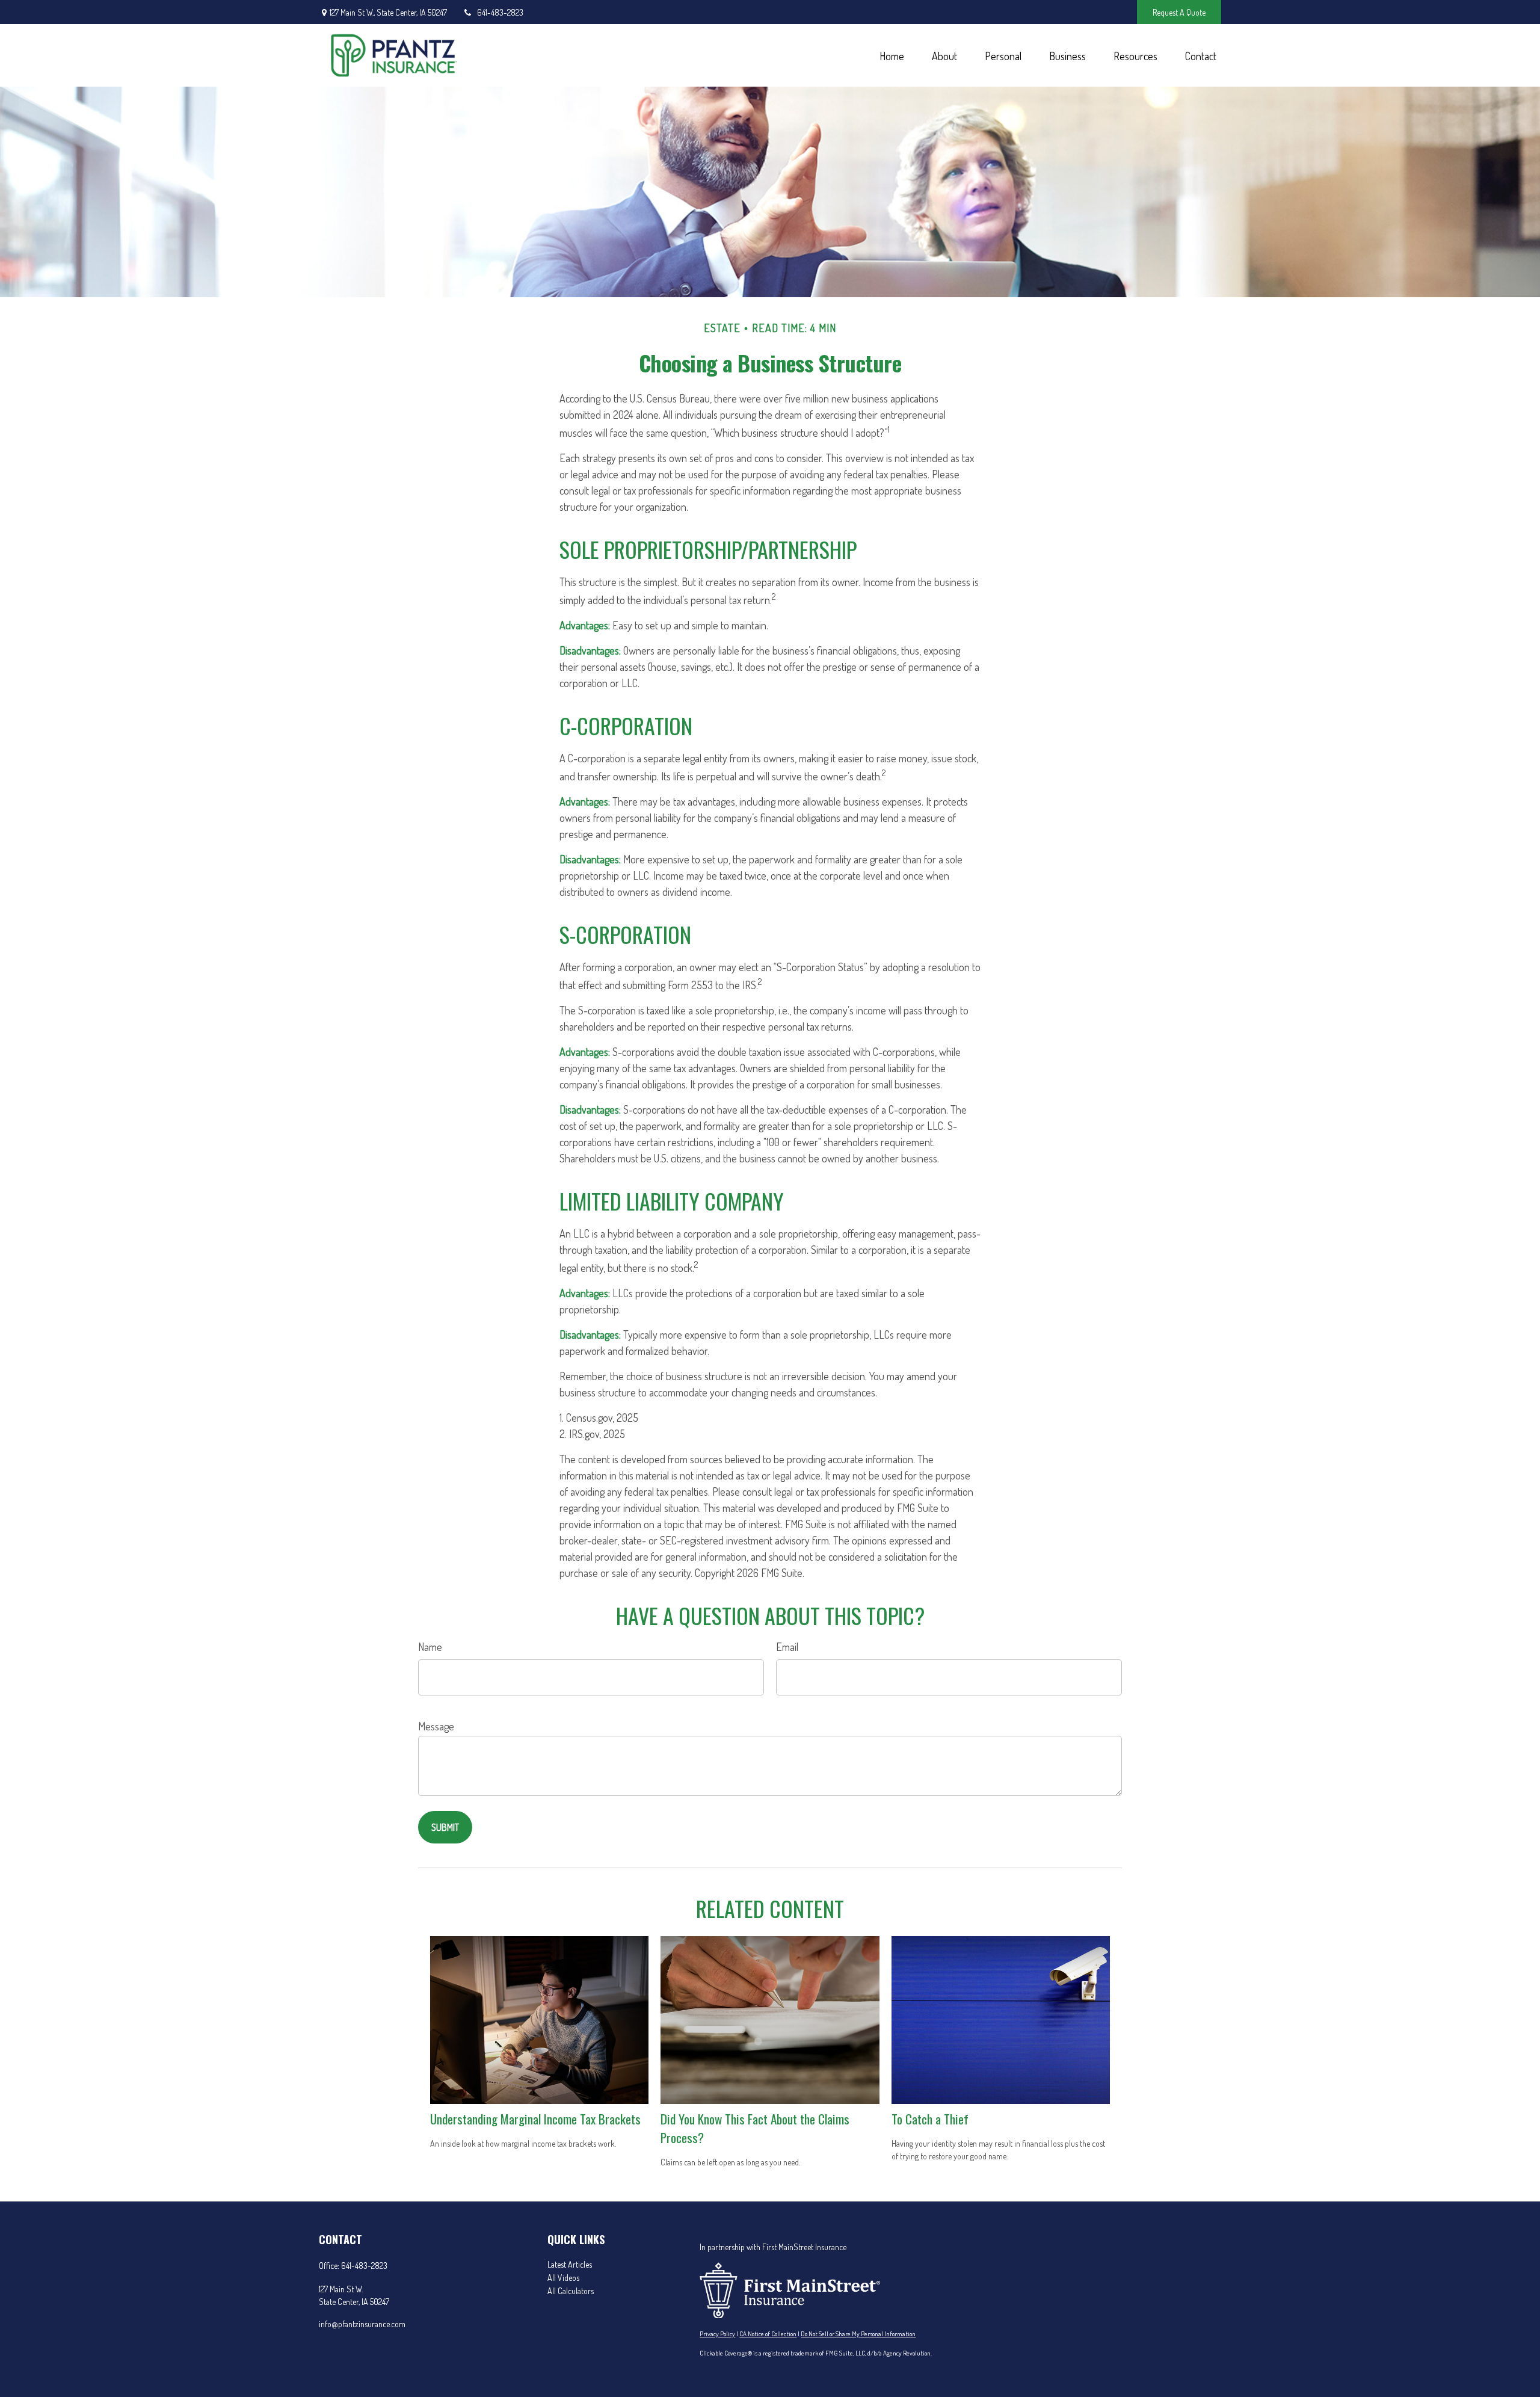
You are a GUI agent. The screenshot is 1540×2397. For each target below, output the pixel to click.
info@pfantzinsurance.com (362, 2324)
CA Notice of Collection (768, 2334)
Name (430, 1647)
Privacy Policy (717, 2334)
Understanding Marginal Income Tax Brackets (535, 2119)
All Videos (563, 2278)
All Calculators (571, 2291)
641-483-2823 (500, 12)
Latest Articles (570, 2264)
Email (787, 1647)
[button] (892, 56)
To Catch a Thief (930, 2119)
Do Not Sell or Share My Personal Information (858, 2334)
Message (436, 1726)
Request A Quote (1179, 12)
